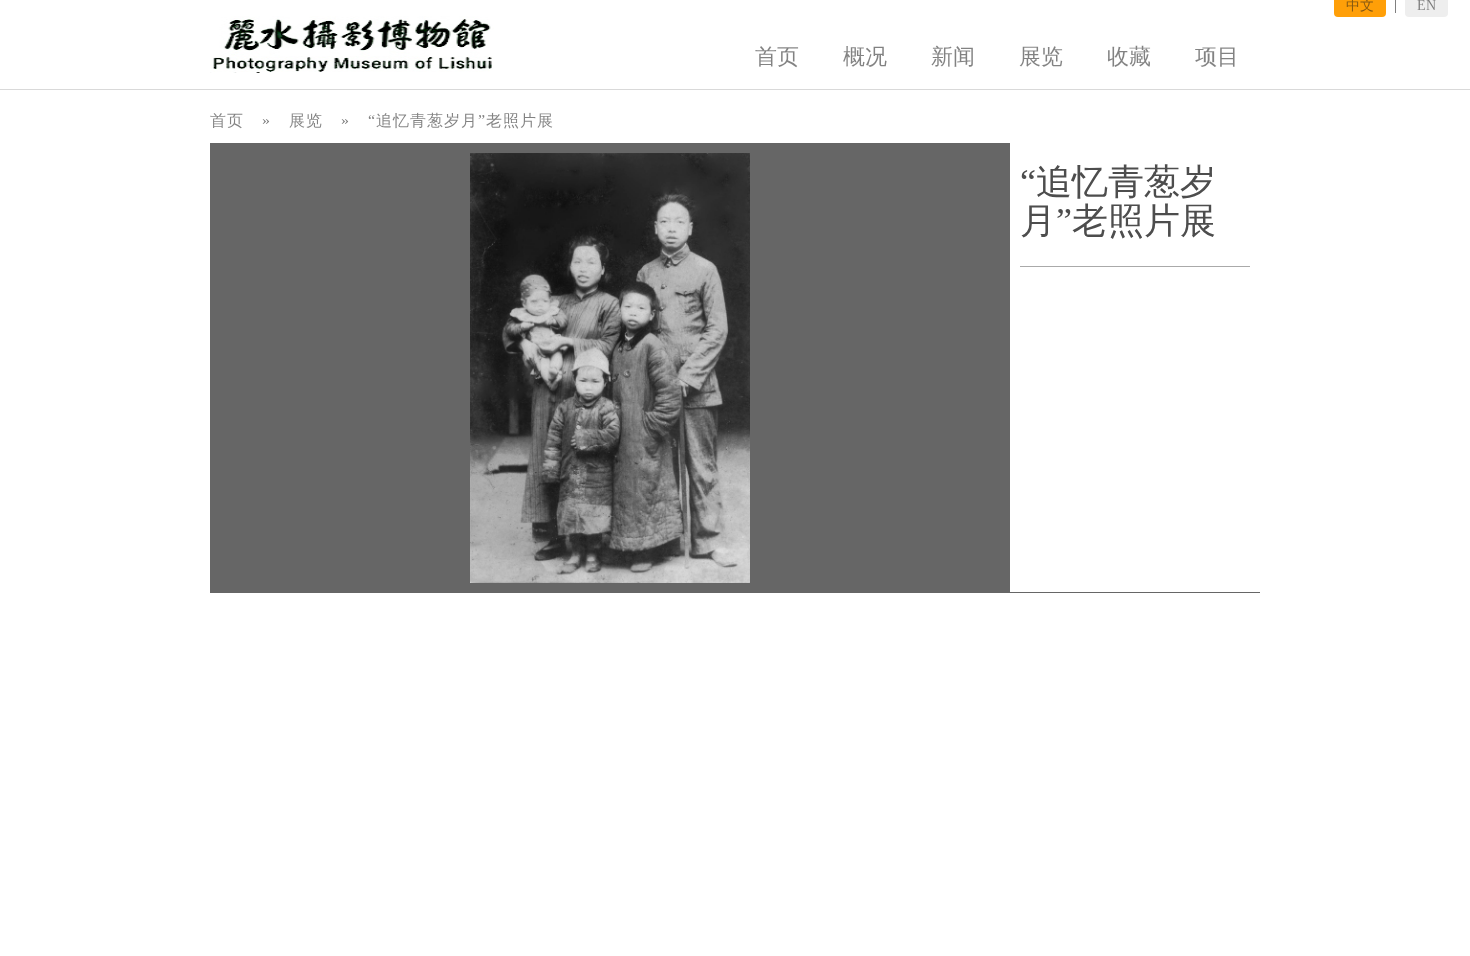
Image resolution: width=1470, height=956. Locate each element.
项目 (1217, 56)
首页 (777, 56)
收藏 (1129, 56)
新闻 (953, 56)
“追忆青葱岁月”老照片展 (461, 120)
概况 (865, 56)
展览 (1041, 56)
